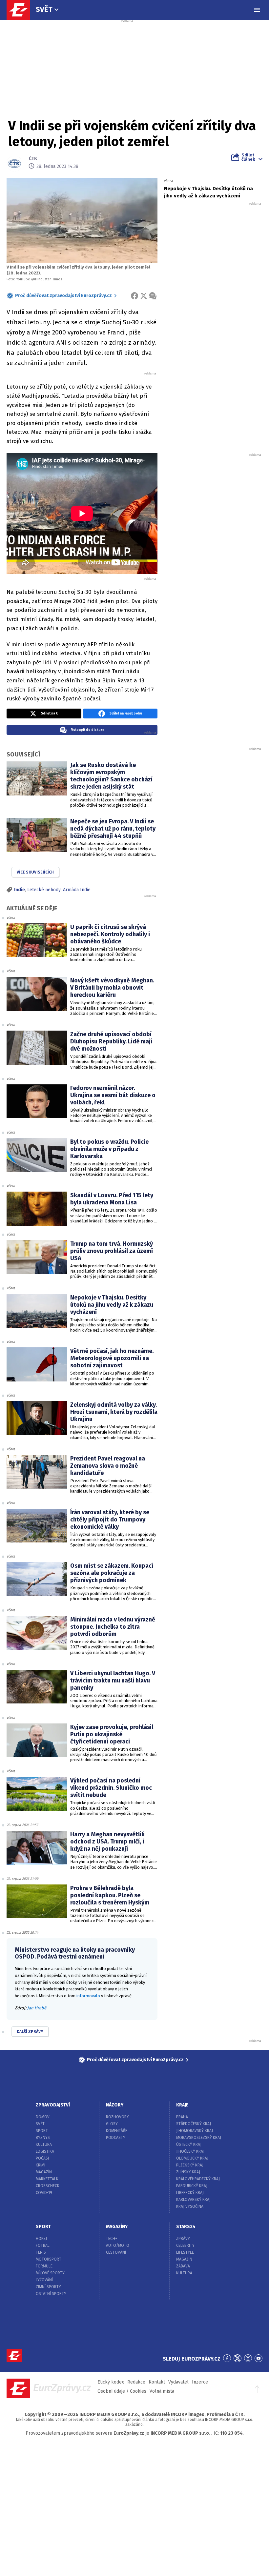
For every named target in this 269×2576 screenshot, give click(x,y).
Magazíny (117, 2227)
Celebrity (185, 2245)
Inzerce (200, 2382)
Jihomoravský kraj (195, 2131)
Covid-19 (44, 2193)
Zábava (183, 2266)
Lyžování (44, 2280)
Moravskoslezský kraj (199, 2138)
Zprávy (183, 2239)
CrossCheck (48, 2186)
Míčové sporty (50, 2273)
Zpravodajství (53, 2105)
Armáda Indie (77, 890)
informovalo (88, 1996)
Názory (115, 2105)
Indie (20, 890)
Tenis (41, 2252)
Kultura (44, 2144)
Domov (43, 2117)
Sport (42, 2131)
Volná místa (162, 2391)
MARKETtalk (47, 2179)
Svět (44, 9)
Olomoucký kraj (192, 2158)
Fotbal (43, 2245)
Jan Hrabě (37, 2008)
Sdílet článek (248, 157)
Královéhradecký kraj (198, 2179)
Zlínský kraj (188, 2172)
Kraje (182, 2105)
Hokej (41, 2239)
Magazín (44, 2172)
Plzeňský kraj (190, 2165)
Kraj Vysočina (190, 2206)
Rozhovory (117, 2117)
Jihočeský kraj (190, 2151)
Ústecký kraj (189, 2144)
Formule (44, 2266)
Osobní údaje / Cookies (122, 2391)
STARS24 (186, 2227)
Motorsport (49, 2259)
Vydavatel (178, 2382)
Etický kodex (111, 2382)
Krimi (41, 2165)
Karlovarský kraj (193, 2200)
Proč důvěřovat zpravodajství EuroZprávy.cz (63, 296)
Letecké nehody (44, 890)
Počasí (42, 2158)
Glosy (112, 2124)
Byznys (43, 2138)
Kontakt (157, 2382)
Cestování (116, 2252)
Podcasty (116, 2138)
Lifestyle (185, 2252)
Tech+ (112, 2239)
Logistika (45, 2151)
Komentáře (117, 2131)
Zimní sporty (48, 2287)
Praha (182, 2117)
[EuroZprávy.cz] (22, 10)
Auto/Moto (118, 2245)
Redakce (136, 2382)
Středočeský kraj (194, 2124)
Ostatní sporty (51, 2294)
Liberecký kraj (190, 2193)
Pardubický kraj (192, 2186)
